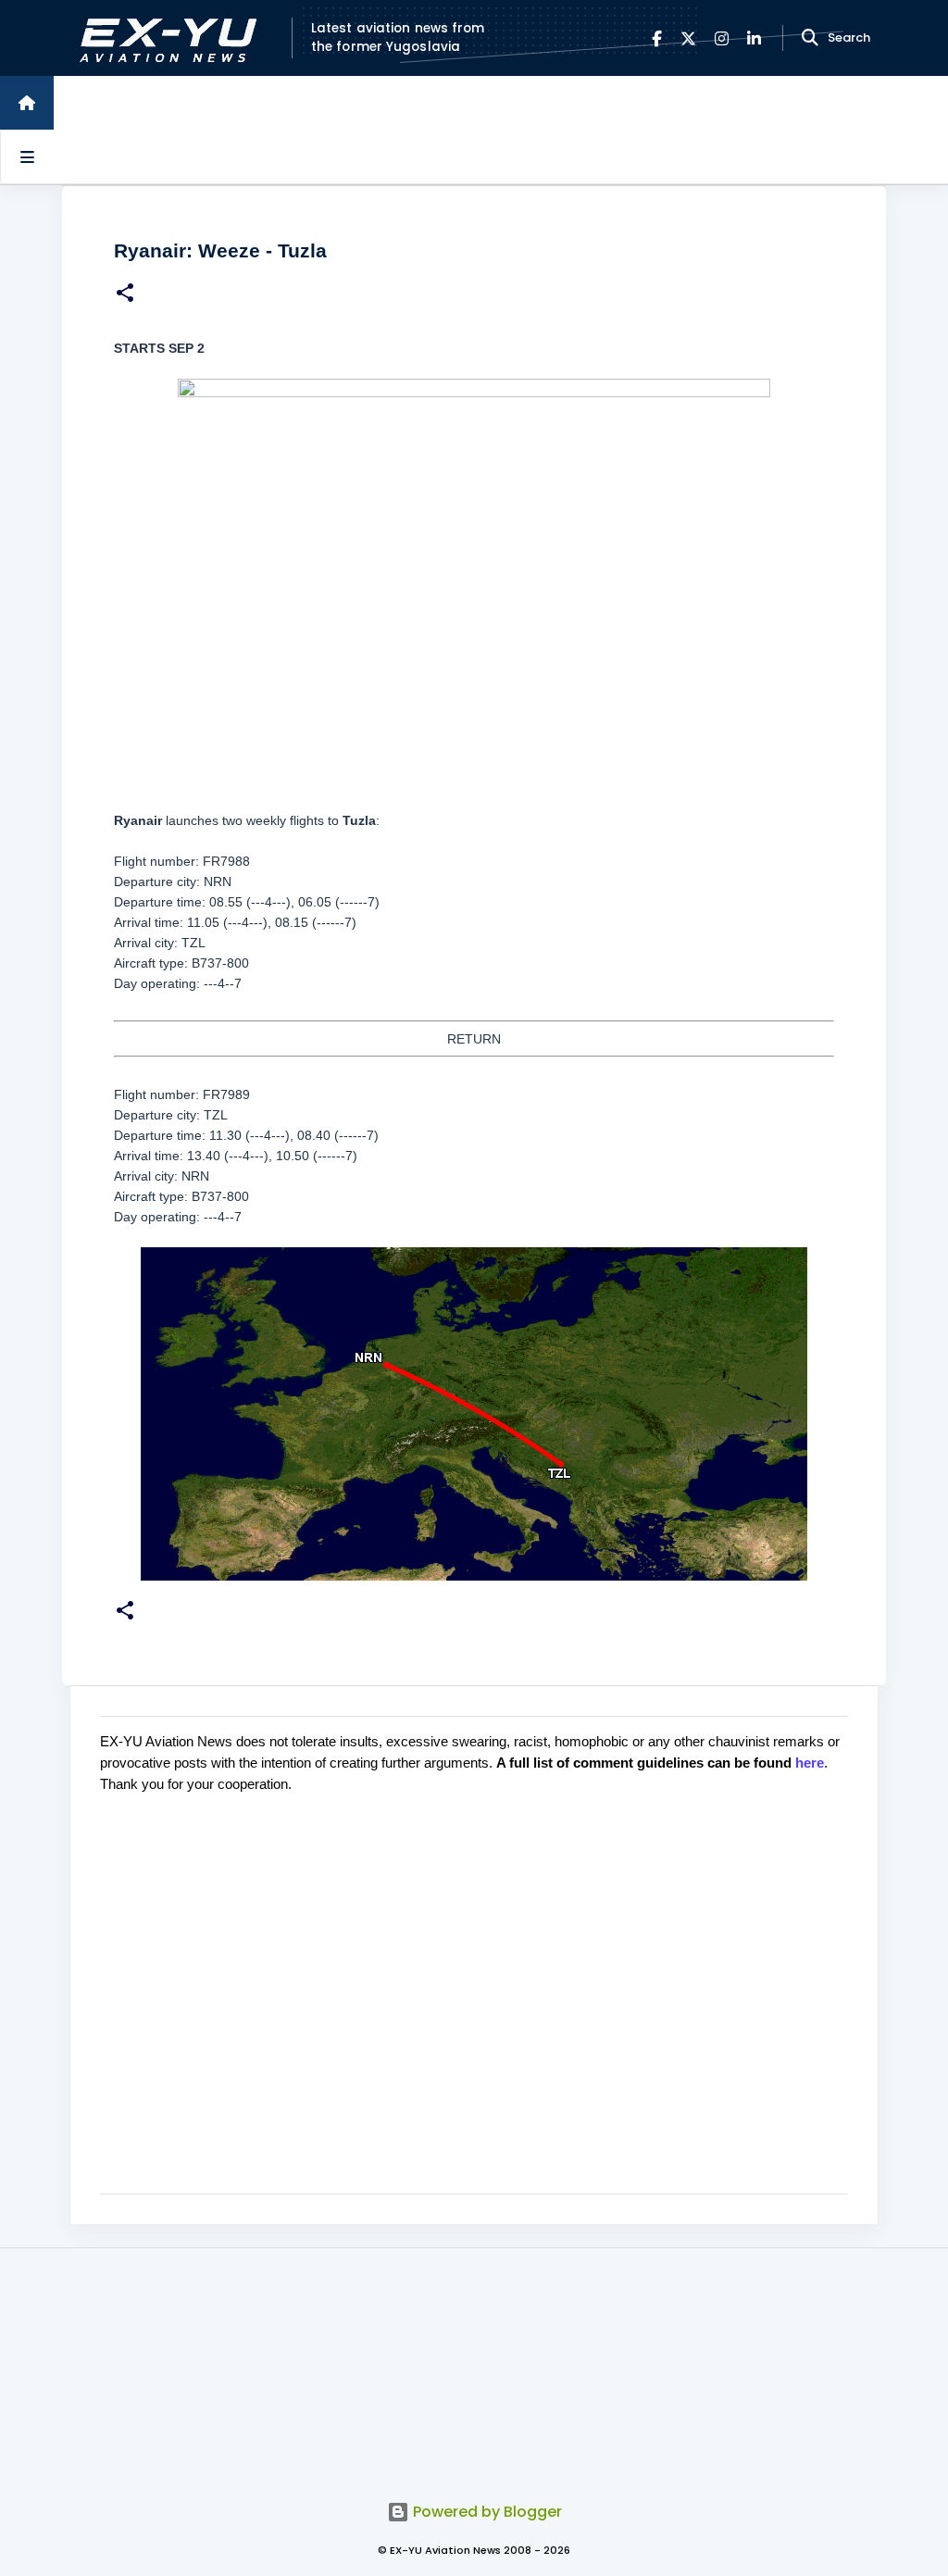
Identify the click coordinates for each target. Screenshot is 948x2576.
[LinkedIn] (754, 38)
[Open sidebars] (27, 156)
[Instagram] (722, 38)
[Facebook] (657, 38)
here (810, 1763)
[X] (688, 38)
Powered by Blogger (486, 2512)
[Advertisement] (474, 2364)
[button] (125, 295)
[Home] (27, 103)
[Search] (810, 38)
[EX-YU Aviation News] (164, 38)
